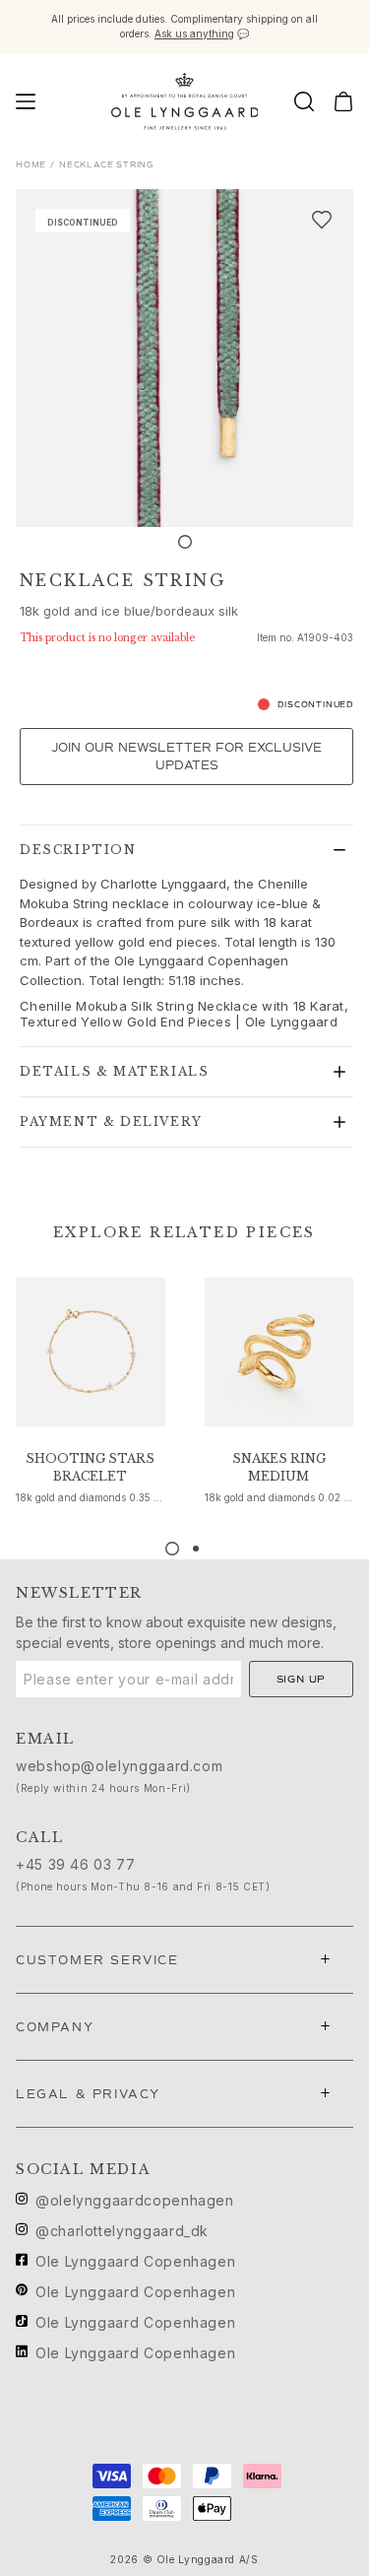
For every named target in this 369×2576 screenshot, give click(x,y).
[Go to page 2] (196, 1549)
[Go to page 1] (172, 1549)
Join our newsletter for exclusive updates (186, 757)
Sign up (302, 1679)
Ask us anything (194, 33)
